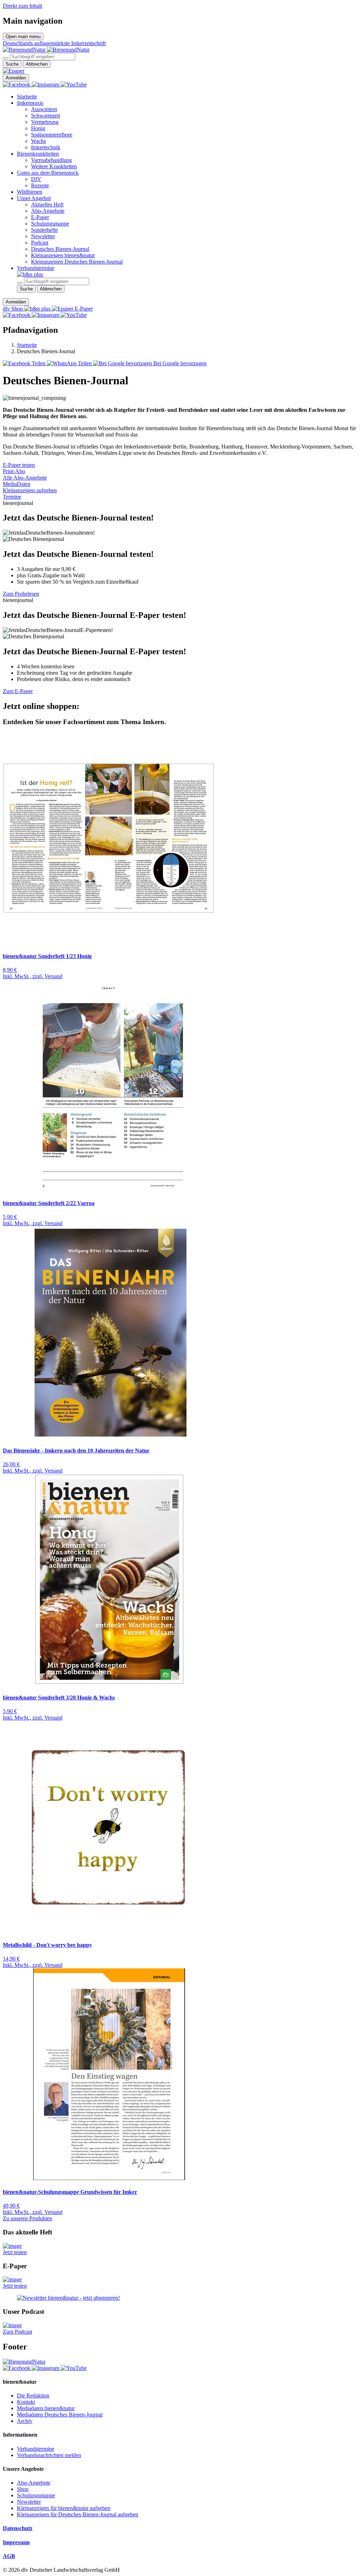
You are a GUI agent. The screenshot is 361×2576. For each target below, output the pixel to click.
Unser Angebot (34, 198)
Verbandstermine (36, 268)
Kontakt (26, 2402)
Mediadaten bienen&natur (46, 2408)
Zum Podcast (17, 2332)
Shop (23, 2489)
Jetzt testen (15, 2252)
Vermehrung (45, 122)
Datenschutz (18, 2528)
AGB (9, 2556)
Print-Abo (14, 471)
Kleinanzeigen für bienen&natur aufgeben (64, 2508)
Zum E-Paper (18, 691)
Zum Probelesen (21, 594)
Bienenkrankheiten (38, 154)
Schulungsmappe (50, 224)
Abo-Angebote (48, 211)
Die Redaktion (33, 2396)
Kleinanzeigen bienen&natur (63, 255)
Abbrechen (37, 64)
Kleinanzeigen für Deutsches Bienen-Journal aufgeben (78, 2514)
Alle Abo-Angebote (25, 478)
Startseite (27, 97)
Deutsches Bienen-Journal (60, 249)
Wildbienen (30, 192)
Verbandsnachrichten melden (49, 2455)
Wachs (38, 141)
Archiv (25, 2421)
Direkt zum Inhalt (22, 6)
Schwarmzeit (45, 116)
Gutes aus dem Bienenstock (48, 173)
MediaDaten (17, 484)
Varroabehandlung (51, 160)
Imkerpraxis (30, 103)
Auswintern (44, 109)
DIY (36, 179)
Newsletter (43, 236)
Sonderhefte (44, 230)
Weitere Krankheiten (54, 166)
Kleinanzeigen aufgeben (30, 490)
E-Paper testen (19, 465)
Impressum (16, 2542)
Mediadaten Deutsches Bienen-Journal (60, 2415)
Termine (12, 497)
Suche (12, 64)
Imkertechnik (46, 147)
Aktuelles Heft (47, 204)
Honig (38, 128)
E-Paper (40, 217)
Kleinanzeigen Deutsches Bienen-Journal (77, 262)
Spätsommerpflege (52, 135)
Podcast (40, 243)
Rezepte (40, 185)
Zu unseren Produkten (27, 2218)
